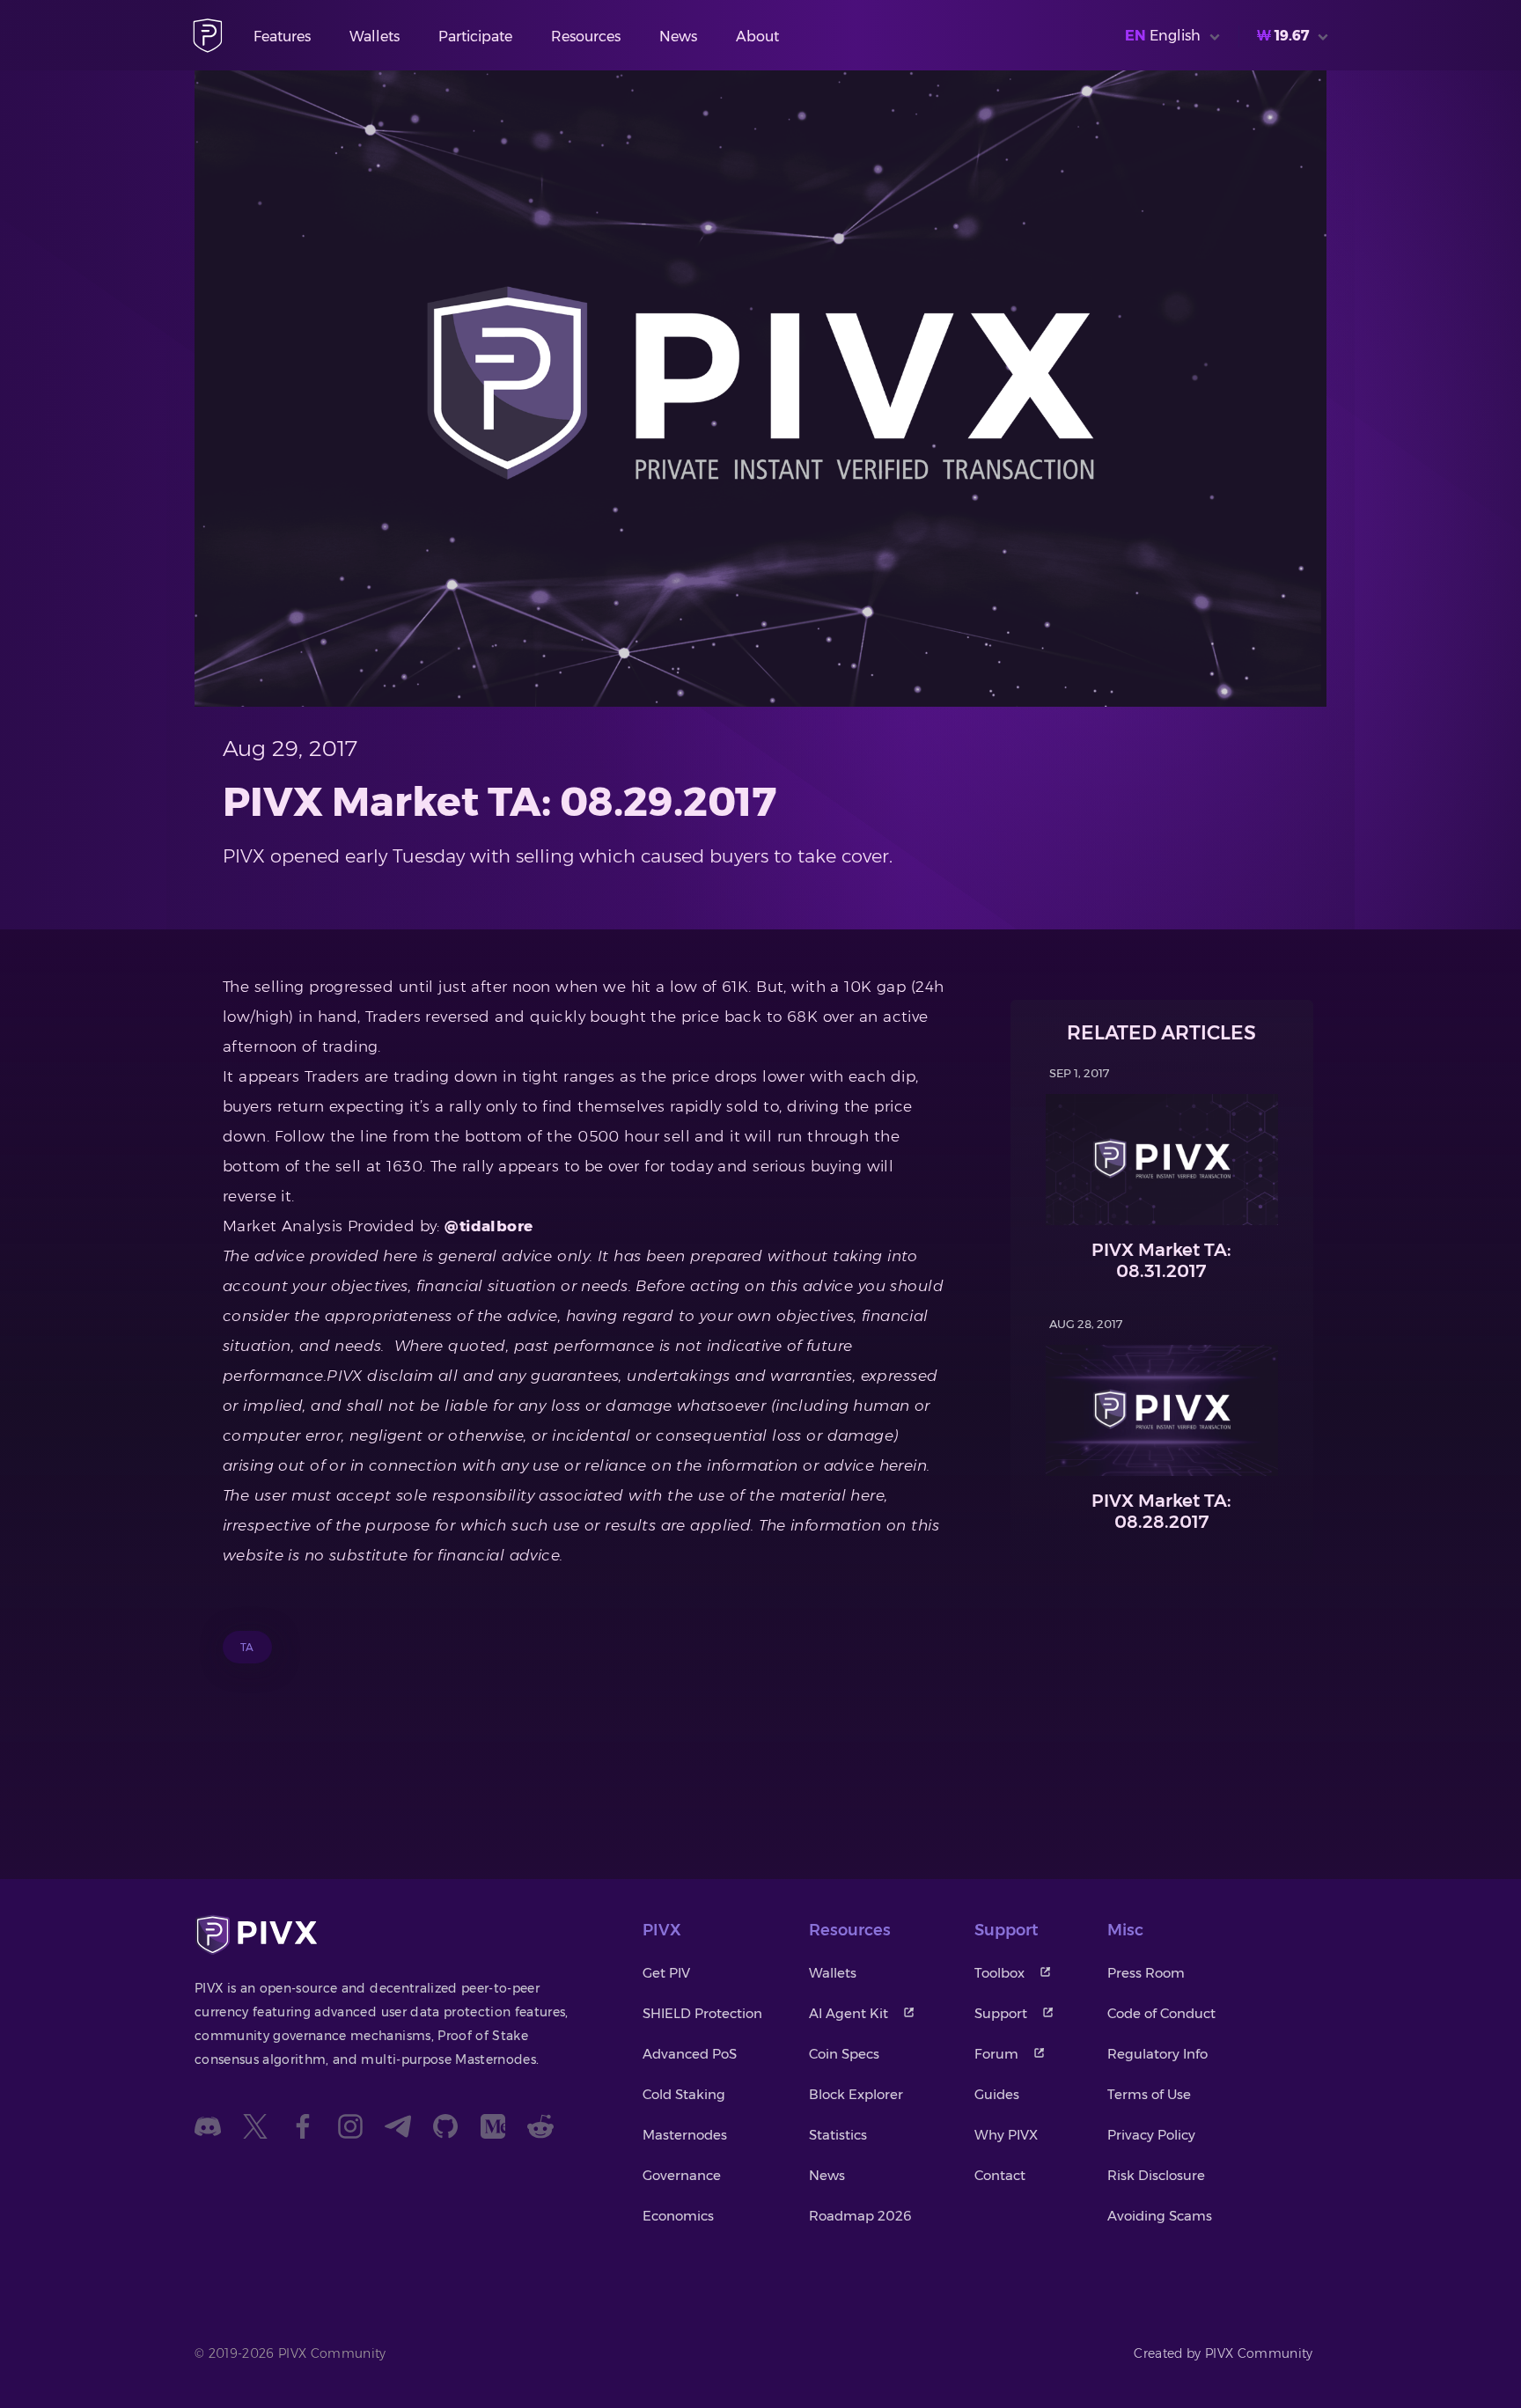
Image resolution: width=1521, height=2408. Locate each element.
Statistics (838, 2135)
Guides (997, 2094)
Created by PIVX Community (1223, 2353)
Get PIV (666, 1973)
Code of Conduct (1161, 2013)
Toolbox (999, 1973)
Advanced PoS (690, 2054)
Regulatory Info (1157, 2054)
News (678, 37)
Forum (996, 2054)
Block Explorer (856, 2094)
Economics (678, 2216)
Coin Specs (844, 2054)
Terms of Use (1149, 2094)
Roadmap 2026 (860, 2216)
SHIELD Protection (702, 2013)
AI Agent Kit (849, 2013)
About (757, 37)
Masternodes (685, 2135)
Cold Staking (684, 2094)
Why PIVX (1006, 2135)
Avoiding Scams (1160, 2216)
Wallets (375, 37)
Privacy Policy (1151, 2135)
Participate (475, 37)
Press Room (1146, 1973)
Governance (682, 2175)
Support (1001, 2013)
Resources (586, 37)
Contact (1000, 2175)
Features (282, 37)
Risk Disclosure (1156, 2175)
